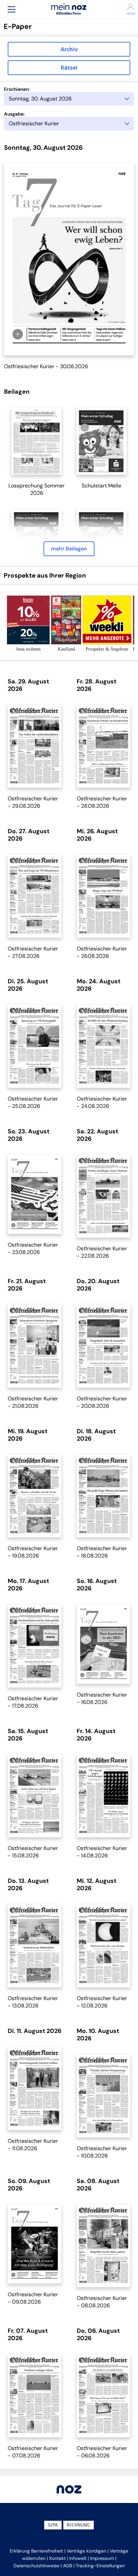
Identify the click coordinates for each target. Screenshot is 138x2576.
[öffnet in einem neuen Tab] (37, 441)
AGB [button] (67, 2566)
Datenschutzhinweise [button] (36, 2566)
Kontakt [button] (57, 2558)
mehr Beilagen (69, 549)
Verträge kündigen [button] (86, 2551)
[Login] (126, 7)
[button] (11, 9)
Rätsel (69, 68)
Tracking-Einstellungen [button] (100, 2566)
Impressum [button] (102, 2558)
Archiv (69, 49)
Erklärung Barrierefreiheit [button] (36, 2551)
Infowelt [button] (78, 2558)
